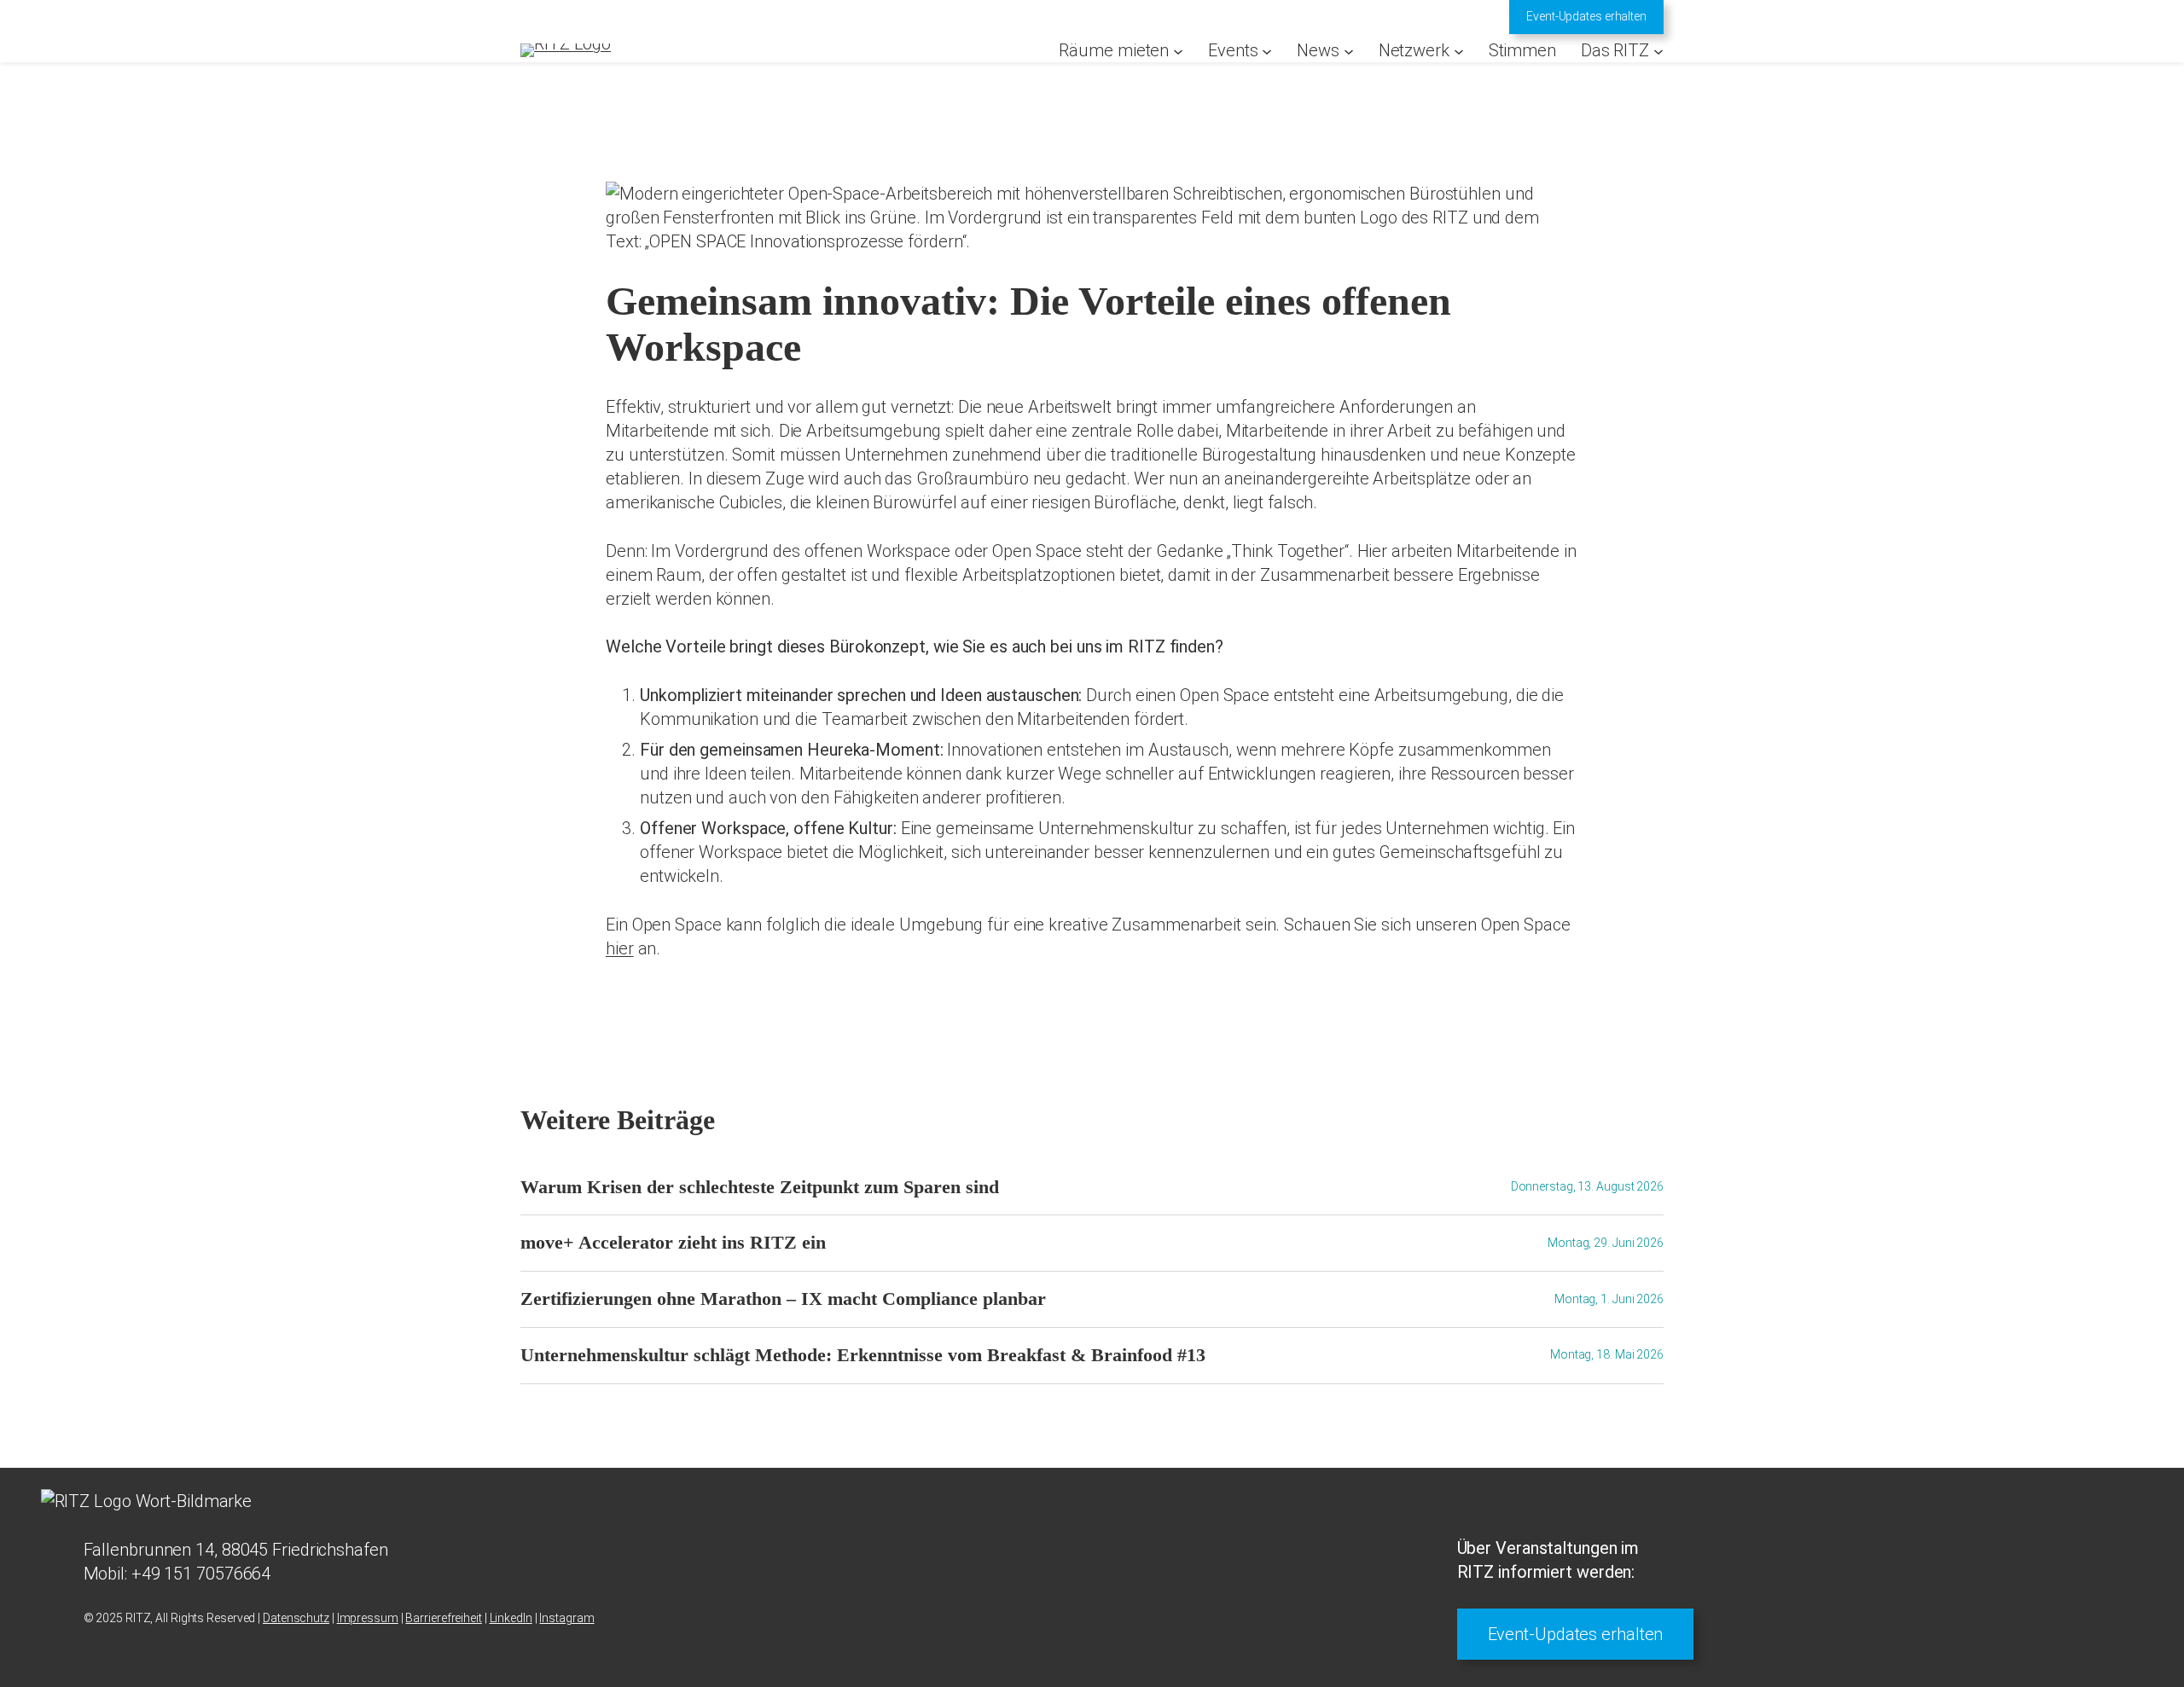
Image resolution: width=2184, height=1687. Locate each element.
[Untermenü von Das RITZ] (1658, 50)
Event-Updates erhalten (1586, 16)
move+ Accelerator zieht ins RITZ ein (673, 1243)
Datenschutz (296, 1618)
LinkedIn (511, 1618)
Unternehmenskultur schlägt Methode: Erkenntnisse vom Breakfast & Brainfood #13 (863, 1355)
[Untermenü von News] (1349, 50)
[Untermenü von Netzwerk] (1459, 50)
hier (620, 948)
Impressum (368, 1618)
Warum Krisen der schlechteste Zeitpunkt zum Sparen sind (760, 1187)
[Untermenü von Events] (1267, 50)
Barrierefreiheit (443, 1618)
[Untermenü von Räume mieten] (1178, 50)
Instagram (566, 1618)
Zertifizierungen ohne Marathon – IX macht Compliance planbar (783, 1299)
